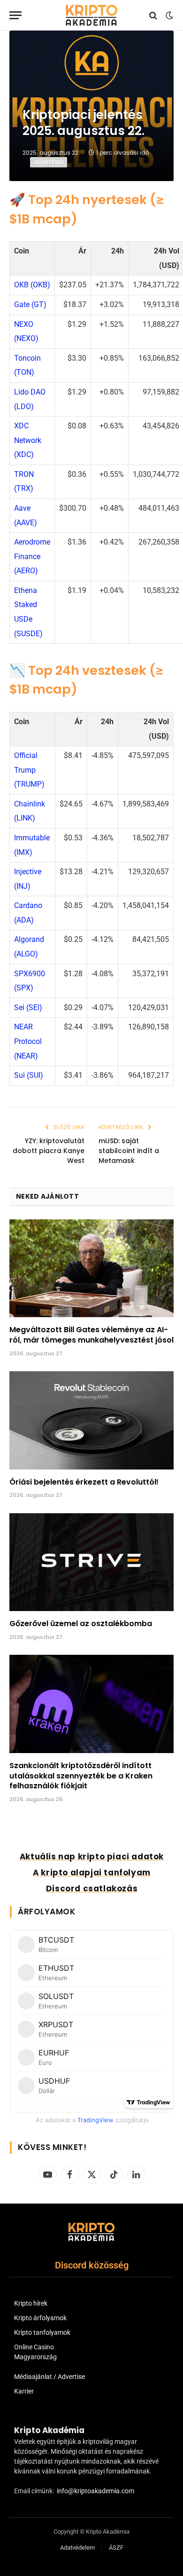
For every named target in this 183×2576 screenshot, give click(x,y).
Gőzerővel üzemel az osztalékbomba (81, 1624)
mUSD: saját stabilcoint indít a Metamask (129, 1151)
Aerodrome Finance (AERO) (32, 556)
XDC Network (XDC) (28, 440)
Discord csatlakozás (92, 1889)
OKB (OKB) (32, 285)
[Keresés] (153, 15)
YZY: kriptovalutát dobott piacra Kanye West (49, 1151)
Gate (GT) (30, 304)
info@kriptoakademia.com (95, 2491)
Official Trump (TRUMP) (29, 770)
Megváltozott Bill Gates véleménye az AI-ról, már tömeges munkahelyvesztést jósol (91, 1335)
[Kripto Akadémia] (91, 15)
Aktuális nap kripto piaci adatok (92, 1857)
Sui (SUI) (29, 1075)
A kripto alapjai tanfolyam (92, 1873)
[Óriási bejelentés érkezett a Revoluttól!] (91, 1420)
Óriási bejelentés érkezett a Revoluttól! (84, 1482)
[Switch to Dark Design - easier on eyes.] (168, 16)
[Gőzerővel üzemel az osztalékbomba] (91, 1562)
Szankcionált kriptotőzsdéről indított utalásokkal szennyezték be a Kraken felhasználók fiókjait (81, 1776)
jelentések (49, 162)
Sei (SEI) (28, 1007)
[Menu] (15, 15)
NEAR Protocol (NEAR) (28, 1041)
